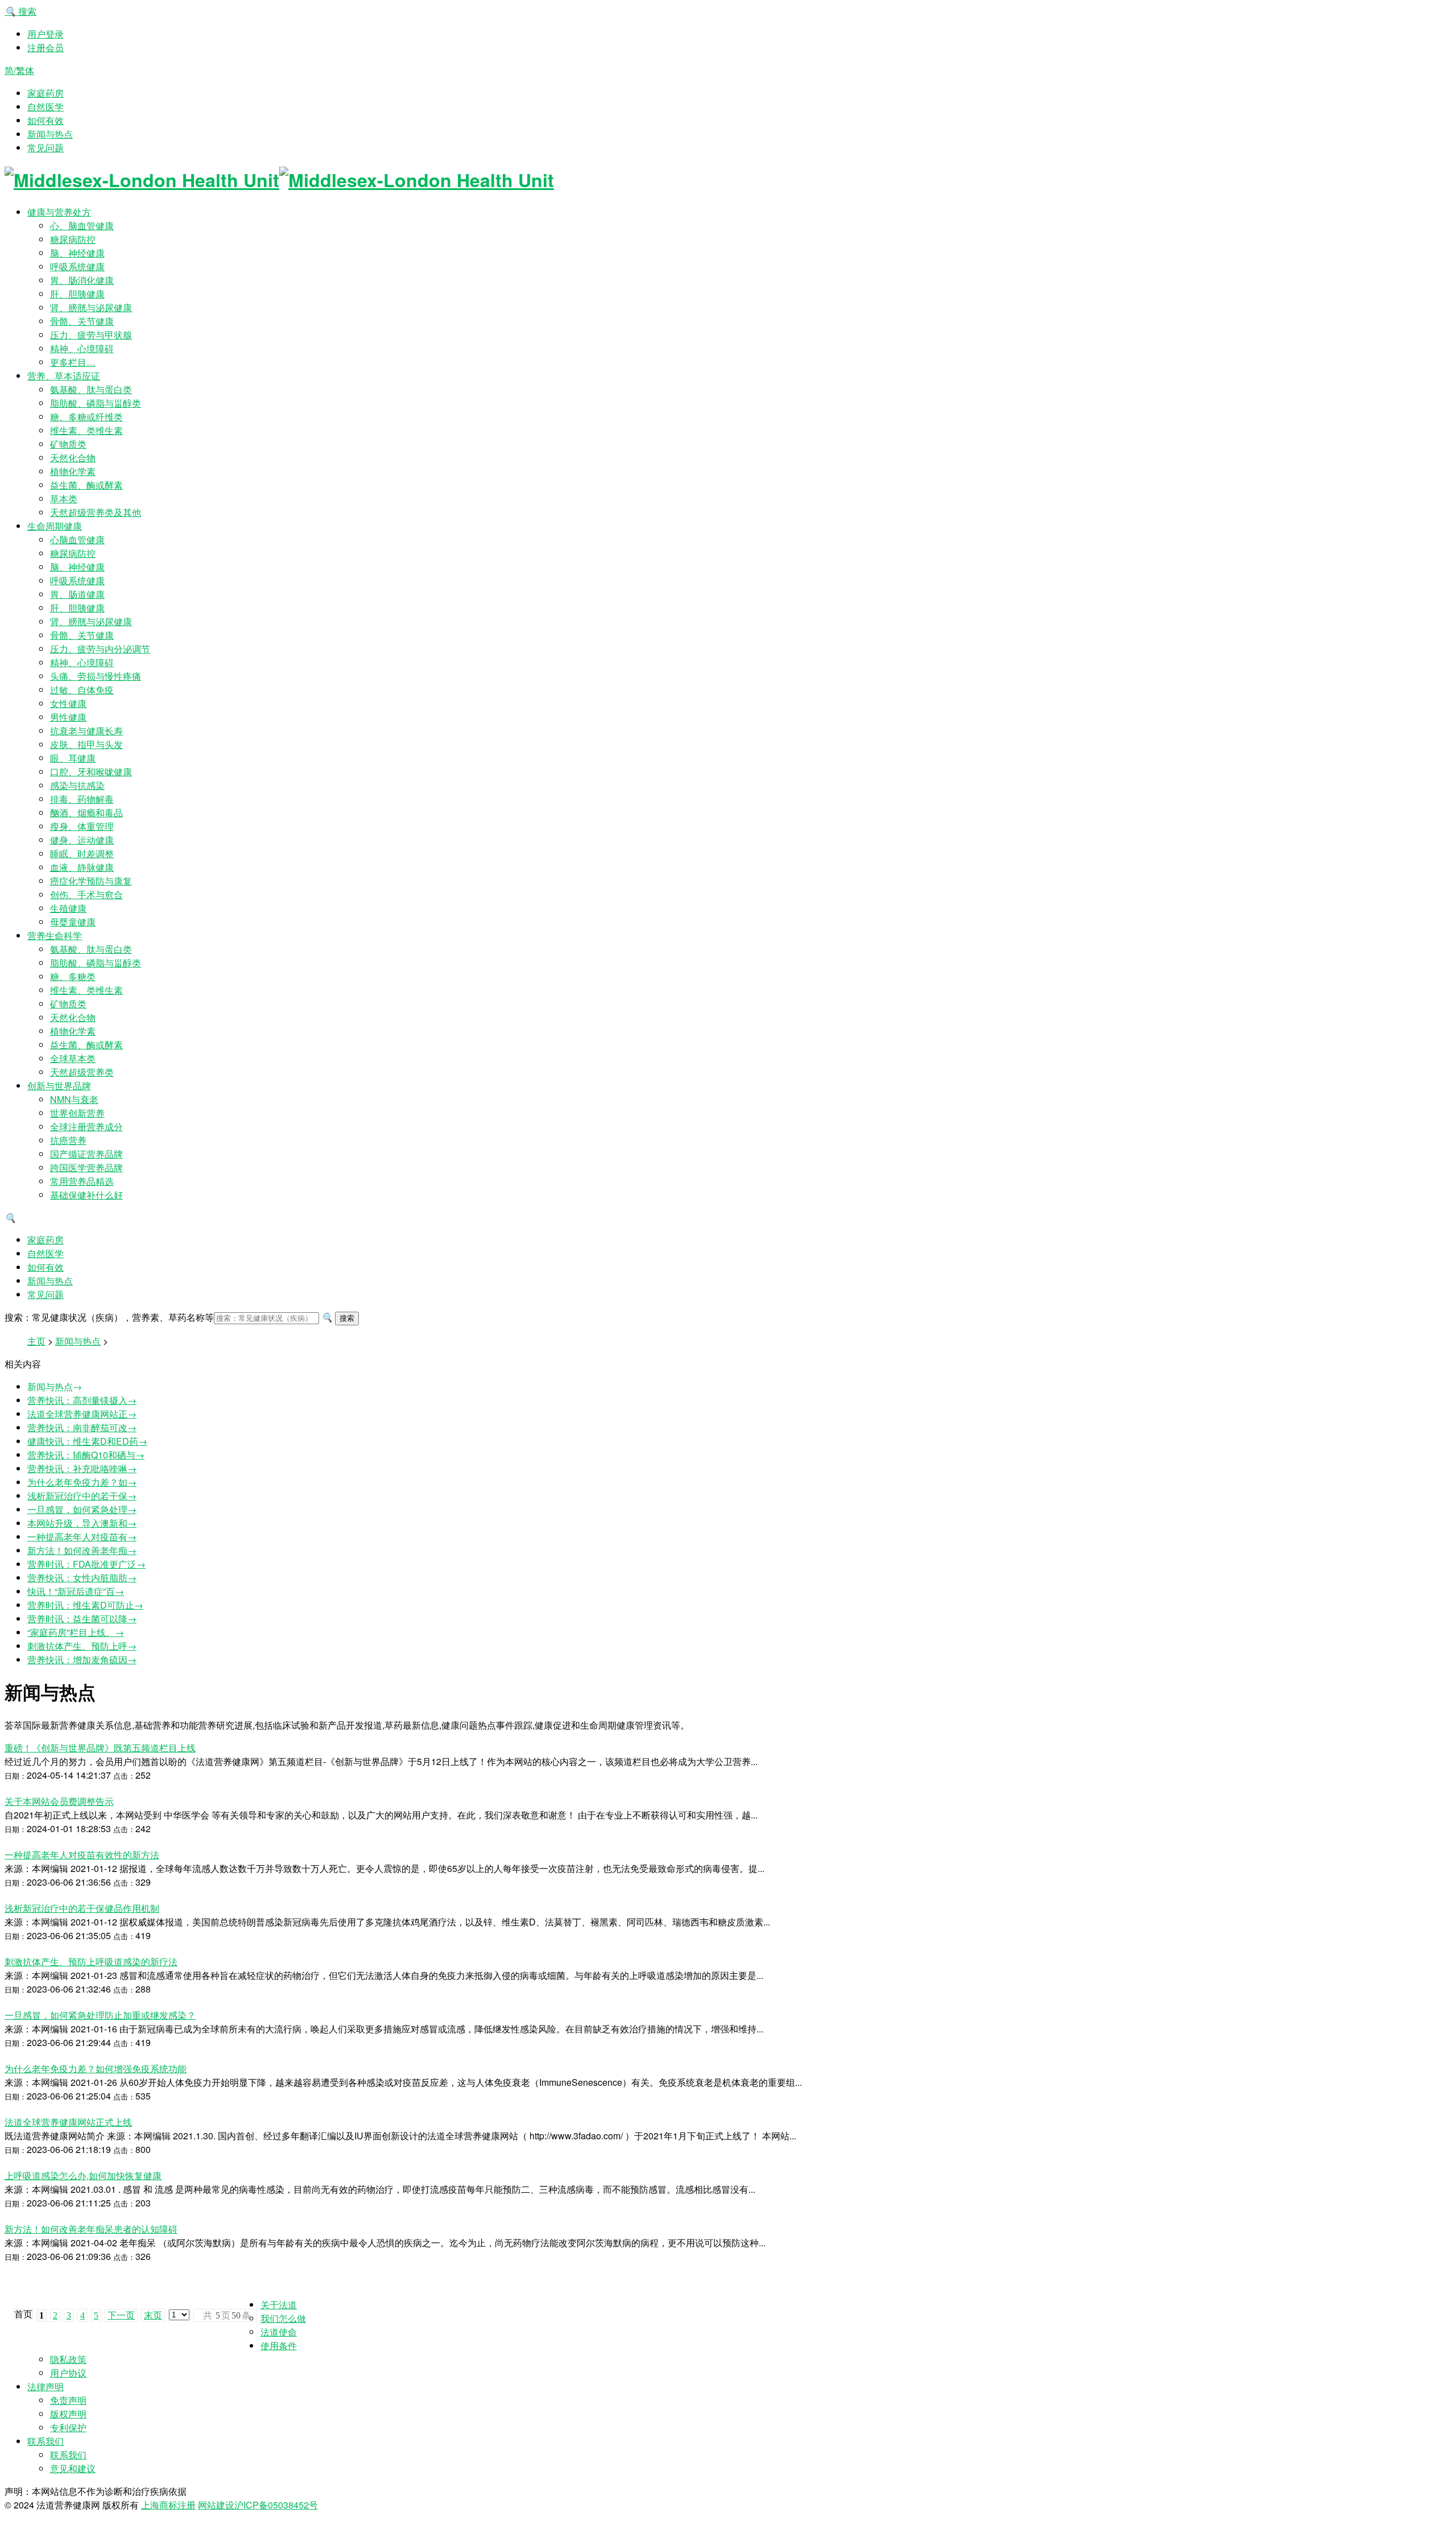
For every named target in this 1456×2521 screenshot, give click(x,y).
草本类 (64, 499)
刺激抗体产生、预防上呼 (82, 1646)
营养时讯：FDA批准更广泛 (86, 1564)
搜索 (20, 11)
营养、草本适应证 (64, 376)
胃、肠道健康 (77, 594)
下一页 (121, 2315)
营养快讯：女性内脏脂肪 (82, 1578)
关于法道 (279, 2305)
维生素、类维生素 (86, 430)
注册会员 (45, 47)
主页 (36, 1341)
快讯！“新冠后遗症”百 (76, 1591)
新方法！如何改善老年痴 (82, 1550)
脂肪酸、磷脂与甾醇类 (96, 403)
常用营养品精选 (82, 1181)
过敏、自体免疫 (82, 690)
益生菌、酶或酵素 (86, 485)
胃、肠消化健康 (82, 280)
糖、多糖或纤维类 (86, 417)
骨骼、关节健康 (82, 321)
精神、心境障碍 (82, 348)
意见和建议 (73, 2468)
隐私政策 (68, 2359)
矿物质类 (68, 444)
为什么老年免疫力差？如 (82, 1482)
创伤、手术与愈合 (86, 894)
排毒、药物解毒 (82, 799)
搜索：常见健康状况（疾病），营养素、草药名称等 (109, 1317)
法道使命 (279, 2332)
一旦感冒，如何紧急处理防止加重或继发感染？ (100, 2015)
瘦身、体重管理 (82, 826)
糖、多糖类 (73, 976)
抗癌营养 (68, 1140)
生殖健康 (68, 908)
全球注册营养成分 (86, 1127)
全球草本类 (73, 1058)
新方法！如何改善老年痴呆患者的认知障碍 (91, 2229)
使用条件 (279, 2346)
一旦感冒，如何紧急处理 (82, 1509)
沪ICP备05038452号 (276, 2505)
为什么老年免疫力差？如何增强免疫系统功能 (96, 2069)
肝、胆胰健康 (77, 294)
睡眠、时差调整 (82, 854)
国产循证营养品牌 (86, 1154)
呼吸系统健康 (77, 266)
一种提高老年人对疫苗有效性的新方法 (82, 1855)
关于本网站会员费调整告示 (59, 1801)
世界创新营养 (77, 1113)
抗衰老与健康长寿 (86, 731)
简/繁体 (19, 70)
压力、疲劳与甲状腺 (91, 335)
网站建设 (216, 2505)
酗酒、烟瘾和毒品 (86, 813)
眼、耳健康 (73, 758)
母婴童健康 (73, 922)
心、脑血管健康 (82, 226)
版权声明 (68, 2414)
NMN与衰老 (74, 1099)
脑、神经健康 (77, 253)
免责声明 (68, 2400)
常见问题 (45, 148)
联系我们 (45, 2441)
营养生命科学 (55, 935)
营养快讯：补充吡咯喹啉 (82, 1468)
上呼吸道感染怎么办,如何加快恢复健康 (83, 2175)
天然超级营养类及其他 (96, 512)
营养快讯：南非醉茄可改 (82, 1427)
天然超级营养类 (82, 1072)
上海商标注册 (168, 2505)
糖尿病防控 (73, 239)
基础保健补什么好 (86, 1195)
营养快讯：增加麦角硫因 (82, 1660)
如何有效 (45, 120)
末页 (153, 2315)
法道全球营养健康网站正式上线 (68, 2122)
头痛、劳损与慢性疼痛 (96, 676)
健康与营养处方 (59, 212)
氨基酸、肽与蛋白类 (91, 389)
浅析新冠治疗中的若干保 (82, 1496)
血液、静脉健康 (82, 867)
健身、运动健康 (82, 840)
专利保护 (68, 2427)
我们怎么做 (283, 2318)
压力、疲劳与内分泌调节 (100, 649)
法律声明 (45, 2386)
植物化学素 (73, 471)
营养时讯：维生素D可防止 (85, 1605)
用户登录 (45, 34)
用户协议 (68, 2373)
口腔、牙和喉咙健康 (91, 772)
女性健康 (68, 703)
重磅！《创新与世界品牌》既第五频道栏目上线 (100, 1748)
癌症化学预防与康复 (91, 881)
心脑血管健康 (77, 540)
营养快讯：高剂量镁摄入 (82, 1400)
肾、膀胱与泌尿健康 (91, 307)
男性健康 (68, 717)
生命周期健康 (55, 526)
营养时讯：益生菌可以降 (82, 1619)
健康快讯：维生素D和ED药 (87, 1441)
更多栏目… (73, 362)
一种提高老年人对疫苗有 (82, 1537)
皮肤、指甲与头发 (86, 744)
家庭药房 (45, 93)
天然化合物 (73, 458)
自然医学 (45, 107)
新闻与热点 (50, 134)
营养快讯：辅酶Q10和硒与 (86, 1455)
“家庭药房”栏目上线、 (76, 1632)
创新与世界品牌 (59, 1086)
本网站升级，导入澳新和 (82, 1523)
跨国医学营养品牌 (86, 1167)
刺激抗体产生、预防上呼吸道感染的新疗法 (91, 1962)
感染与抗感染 (77, 785)
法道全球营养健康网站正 (82, 1414)
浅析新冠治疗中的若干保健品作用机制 (82, 1908)
